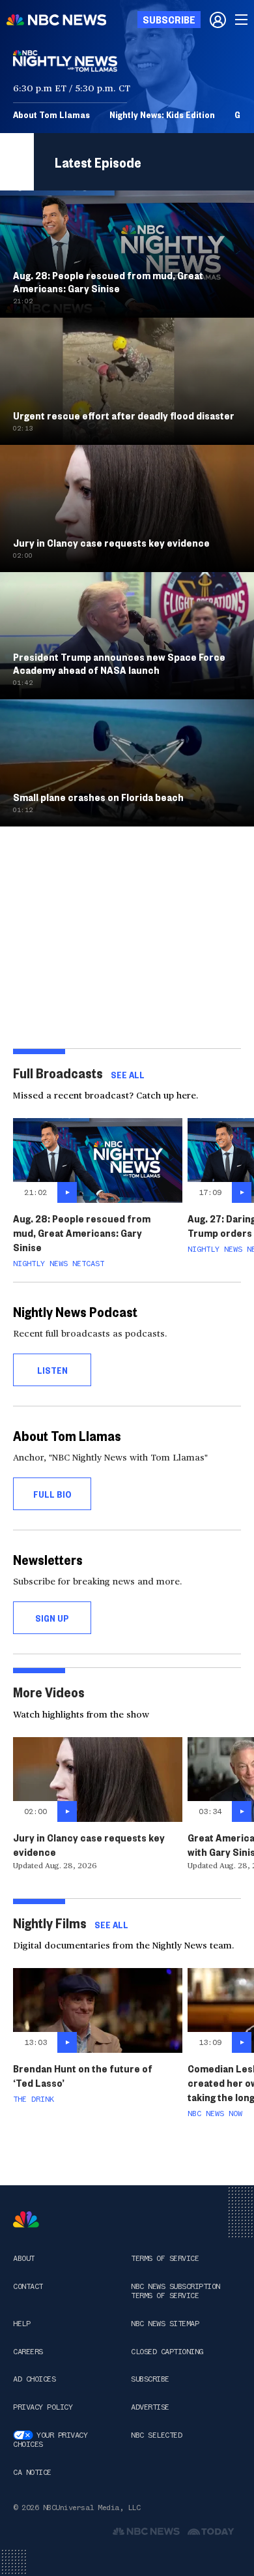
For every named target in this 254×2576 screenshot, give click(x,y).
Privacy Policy (43, 2407)
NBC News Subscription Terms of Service (176, 2291)
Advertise (150, 2407)
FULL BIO (52, 1494)
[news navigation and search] (242, 20)
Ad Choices (34, 2379)
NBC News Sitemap (165, 2324)
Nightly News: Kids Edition (162, 114)
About (24, 2258)
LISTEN (52, 1370)
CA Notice (32, 2472)
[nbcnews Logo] (26, 2220)
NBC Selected (156, 2435)
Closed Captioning (167, 2352)
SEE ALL (128, 1074)
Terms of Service (165, 2258)
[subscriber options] (218, 20)
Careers (28, 2352)
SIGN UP (52, 1618)
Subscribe (150, 2379)
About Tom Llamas (51, 114)
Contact (28, 2286)
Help (21, 2324)
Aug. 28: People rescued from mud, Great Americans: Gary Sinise (82, 1233)
